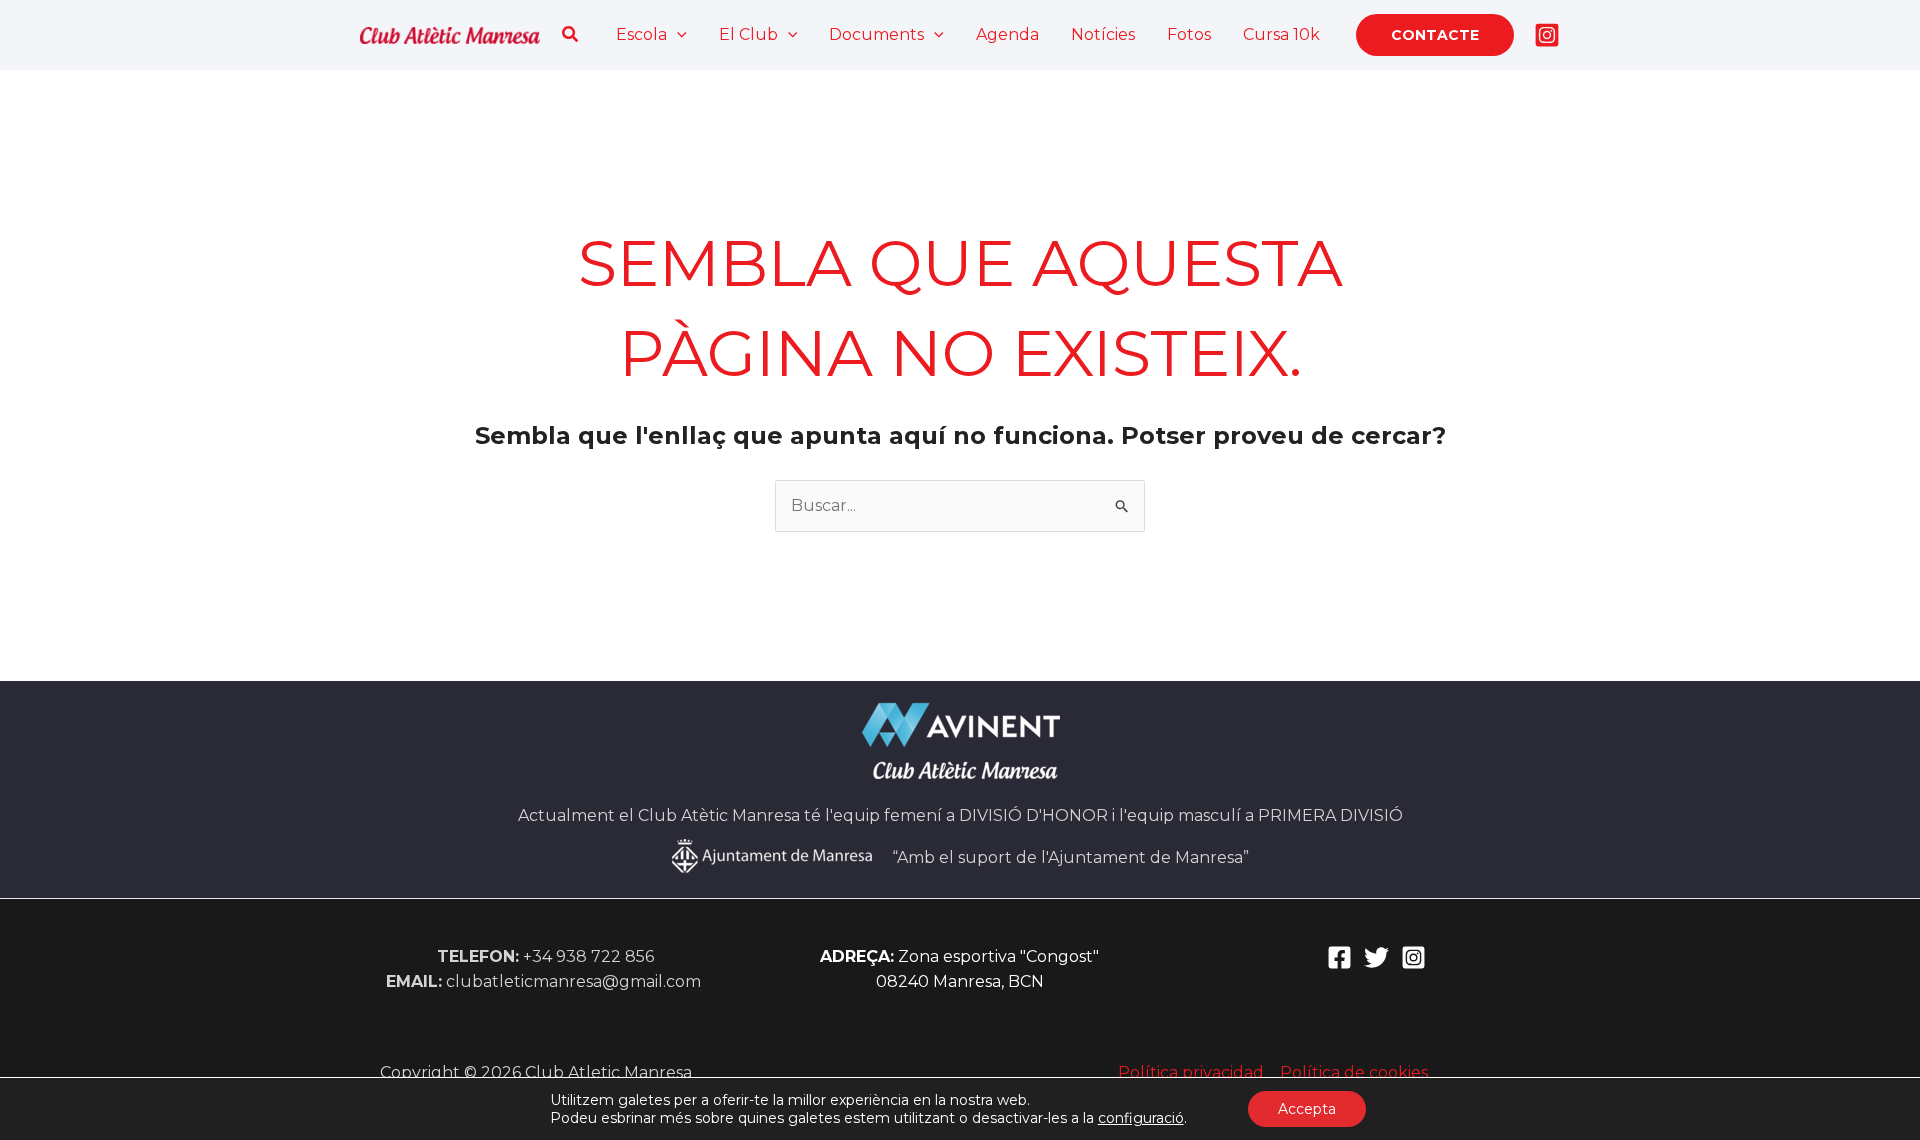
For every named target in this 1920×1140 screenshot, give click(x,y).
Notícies (1103, 34)
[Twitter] (1376, 957)
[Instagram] (1547, 35)
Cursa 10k (1281, 34)
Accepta (1307, 1109)
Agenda (1007, 34)
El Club (748, 34)
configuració (1141, 1118)
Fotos (1189, 34)
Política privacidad (1191, 1072)
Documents (876, 34)
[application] (677, 35)
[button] (571, 35)
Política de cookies (1354, 1072)
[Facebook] (1339, 957)
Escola (641, 34)
